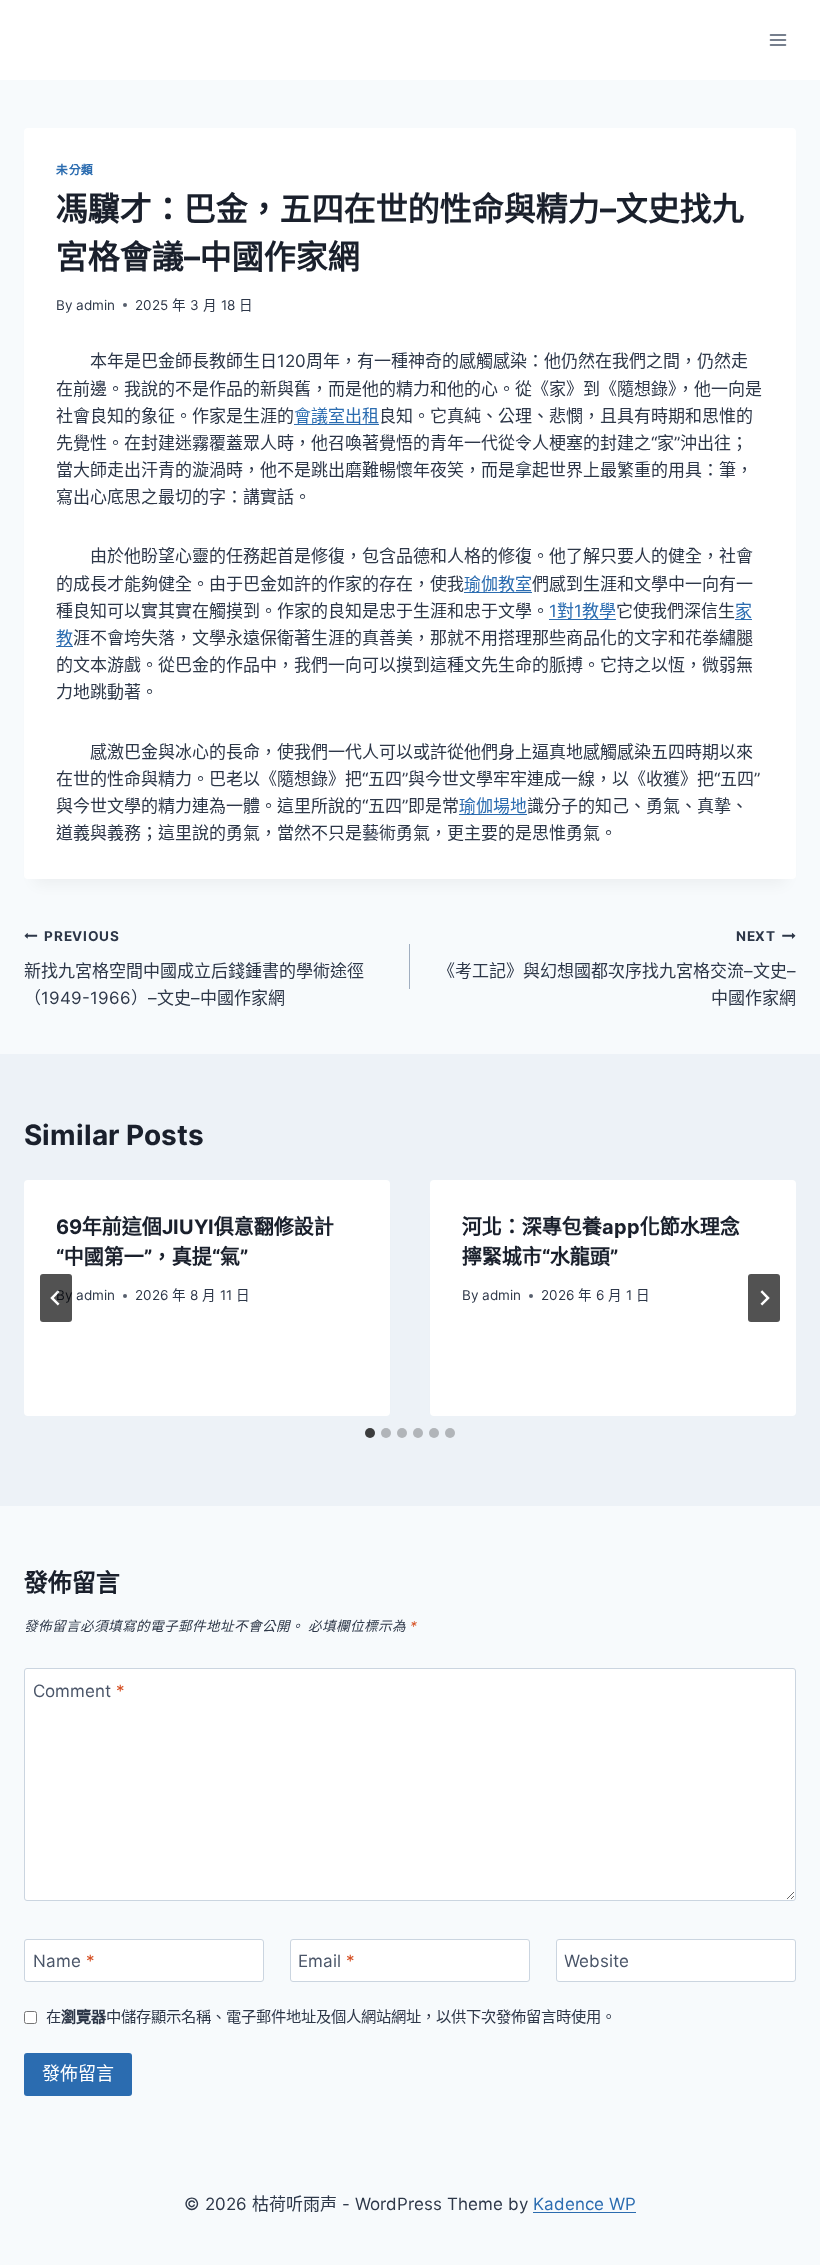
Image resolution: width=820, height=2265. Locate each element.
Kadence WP (584, 2204)
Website (596, 1961)
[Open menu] (777, 39)
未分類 (75, 169)
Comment (79, 1690)
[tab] (370, 1433)
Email (326, 1961)
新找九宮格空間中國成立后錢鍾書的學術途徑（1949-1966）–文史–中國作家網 (194, 968)
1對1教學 (582, 611)
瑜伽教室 (498, 584)
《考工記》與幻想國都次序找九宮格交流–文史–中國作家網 (617, 968)
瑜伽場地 (493, 806)
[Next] (764, 1298)
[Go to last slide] (56, 1298)
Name (64, 1961)
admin (95, 305)
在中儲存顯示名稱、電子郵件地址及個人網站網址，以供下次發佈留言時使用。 (331, 2016)
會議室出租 (336, 416)
